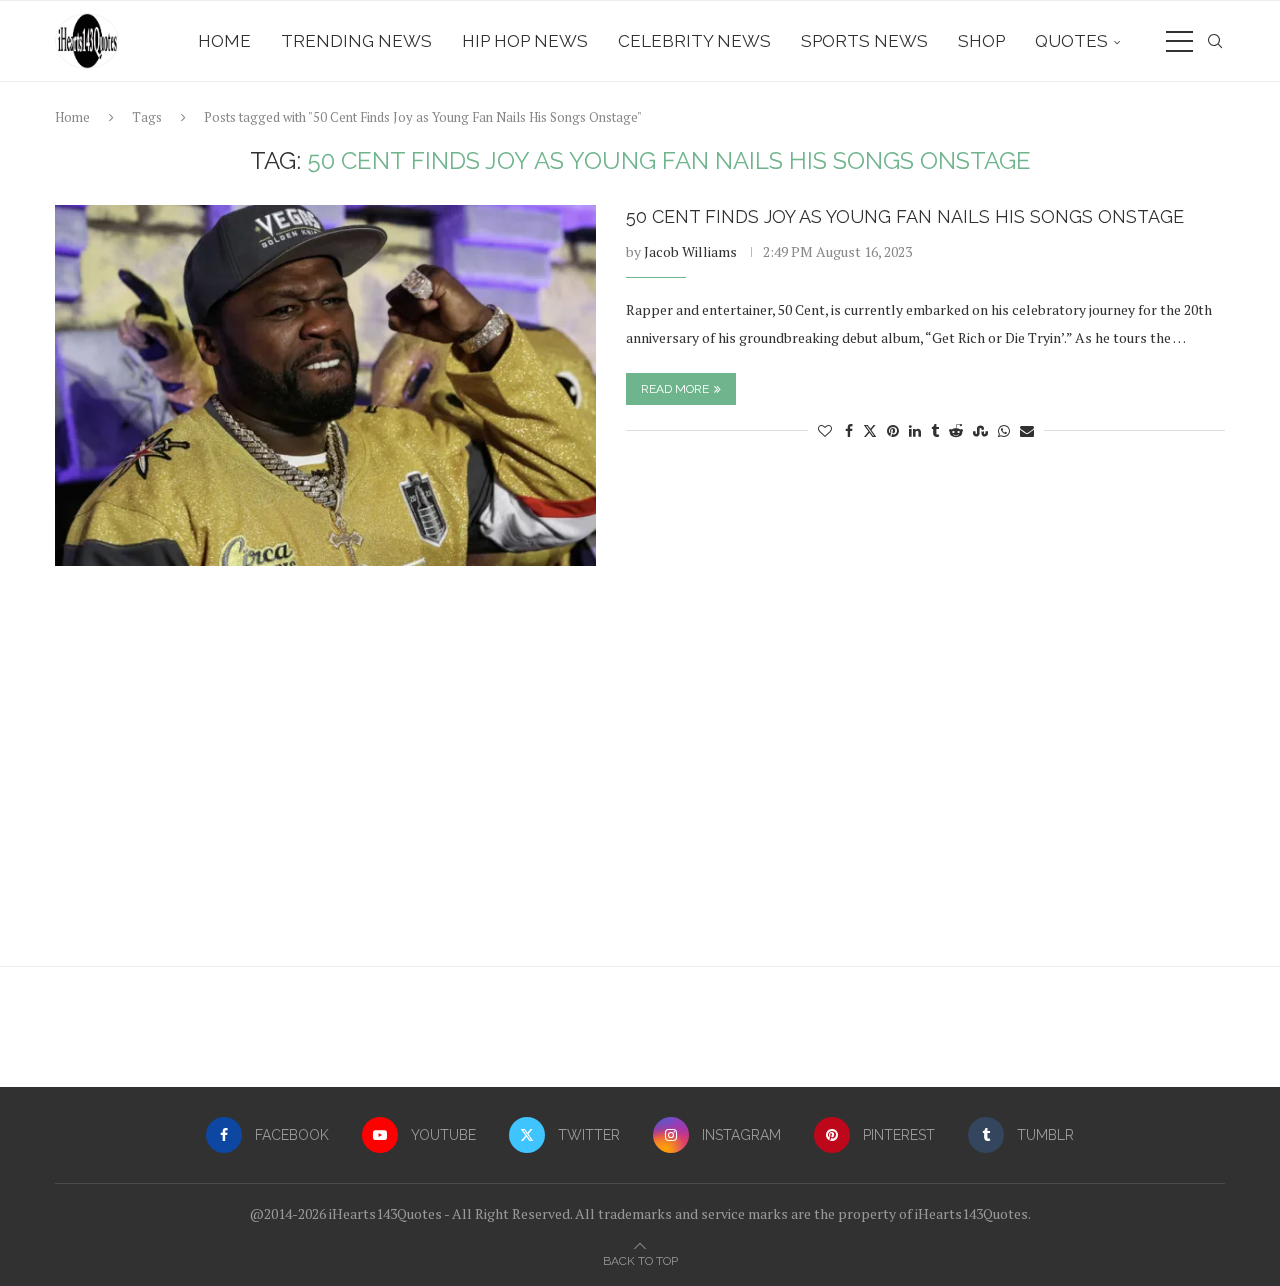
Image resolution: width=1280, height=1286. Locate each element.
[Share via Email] (1027, 430)
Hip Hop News (525, 41)
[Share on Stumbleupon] (980, 430)
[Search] (1215, 41)
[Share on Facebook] (849, 430)
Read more (675, 389)
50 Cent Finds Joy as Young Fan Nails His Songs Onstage (905, 216)
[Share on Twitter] (870, 430)
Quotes (1071, 41)
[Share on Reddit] (956, 430)
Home (224, 41)
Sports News (864, 41)
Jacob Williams (690, 251)
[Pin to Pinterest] (893, 430)
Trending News (356, 41)
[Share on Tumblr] (935, 430)
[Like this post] (825, 430)
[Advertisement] (640, 776)
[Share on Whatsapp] (1004, 430)
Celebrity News (694, 41)
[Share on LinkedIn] (915, 430)
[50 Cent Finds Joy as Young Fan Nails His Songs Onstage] (325, 385)
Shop (981, 41)
